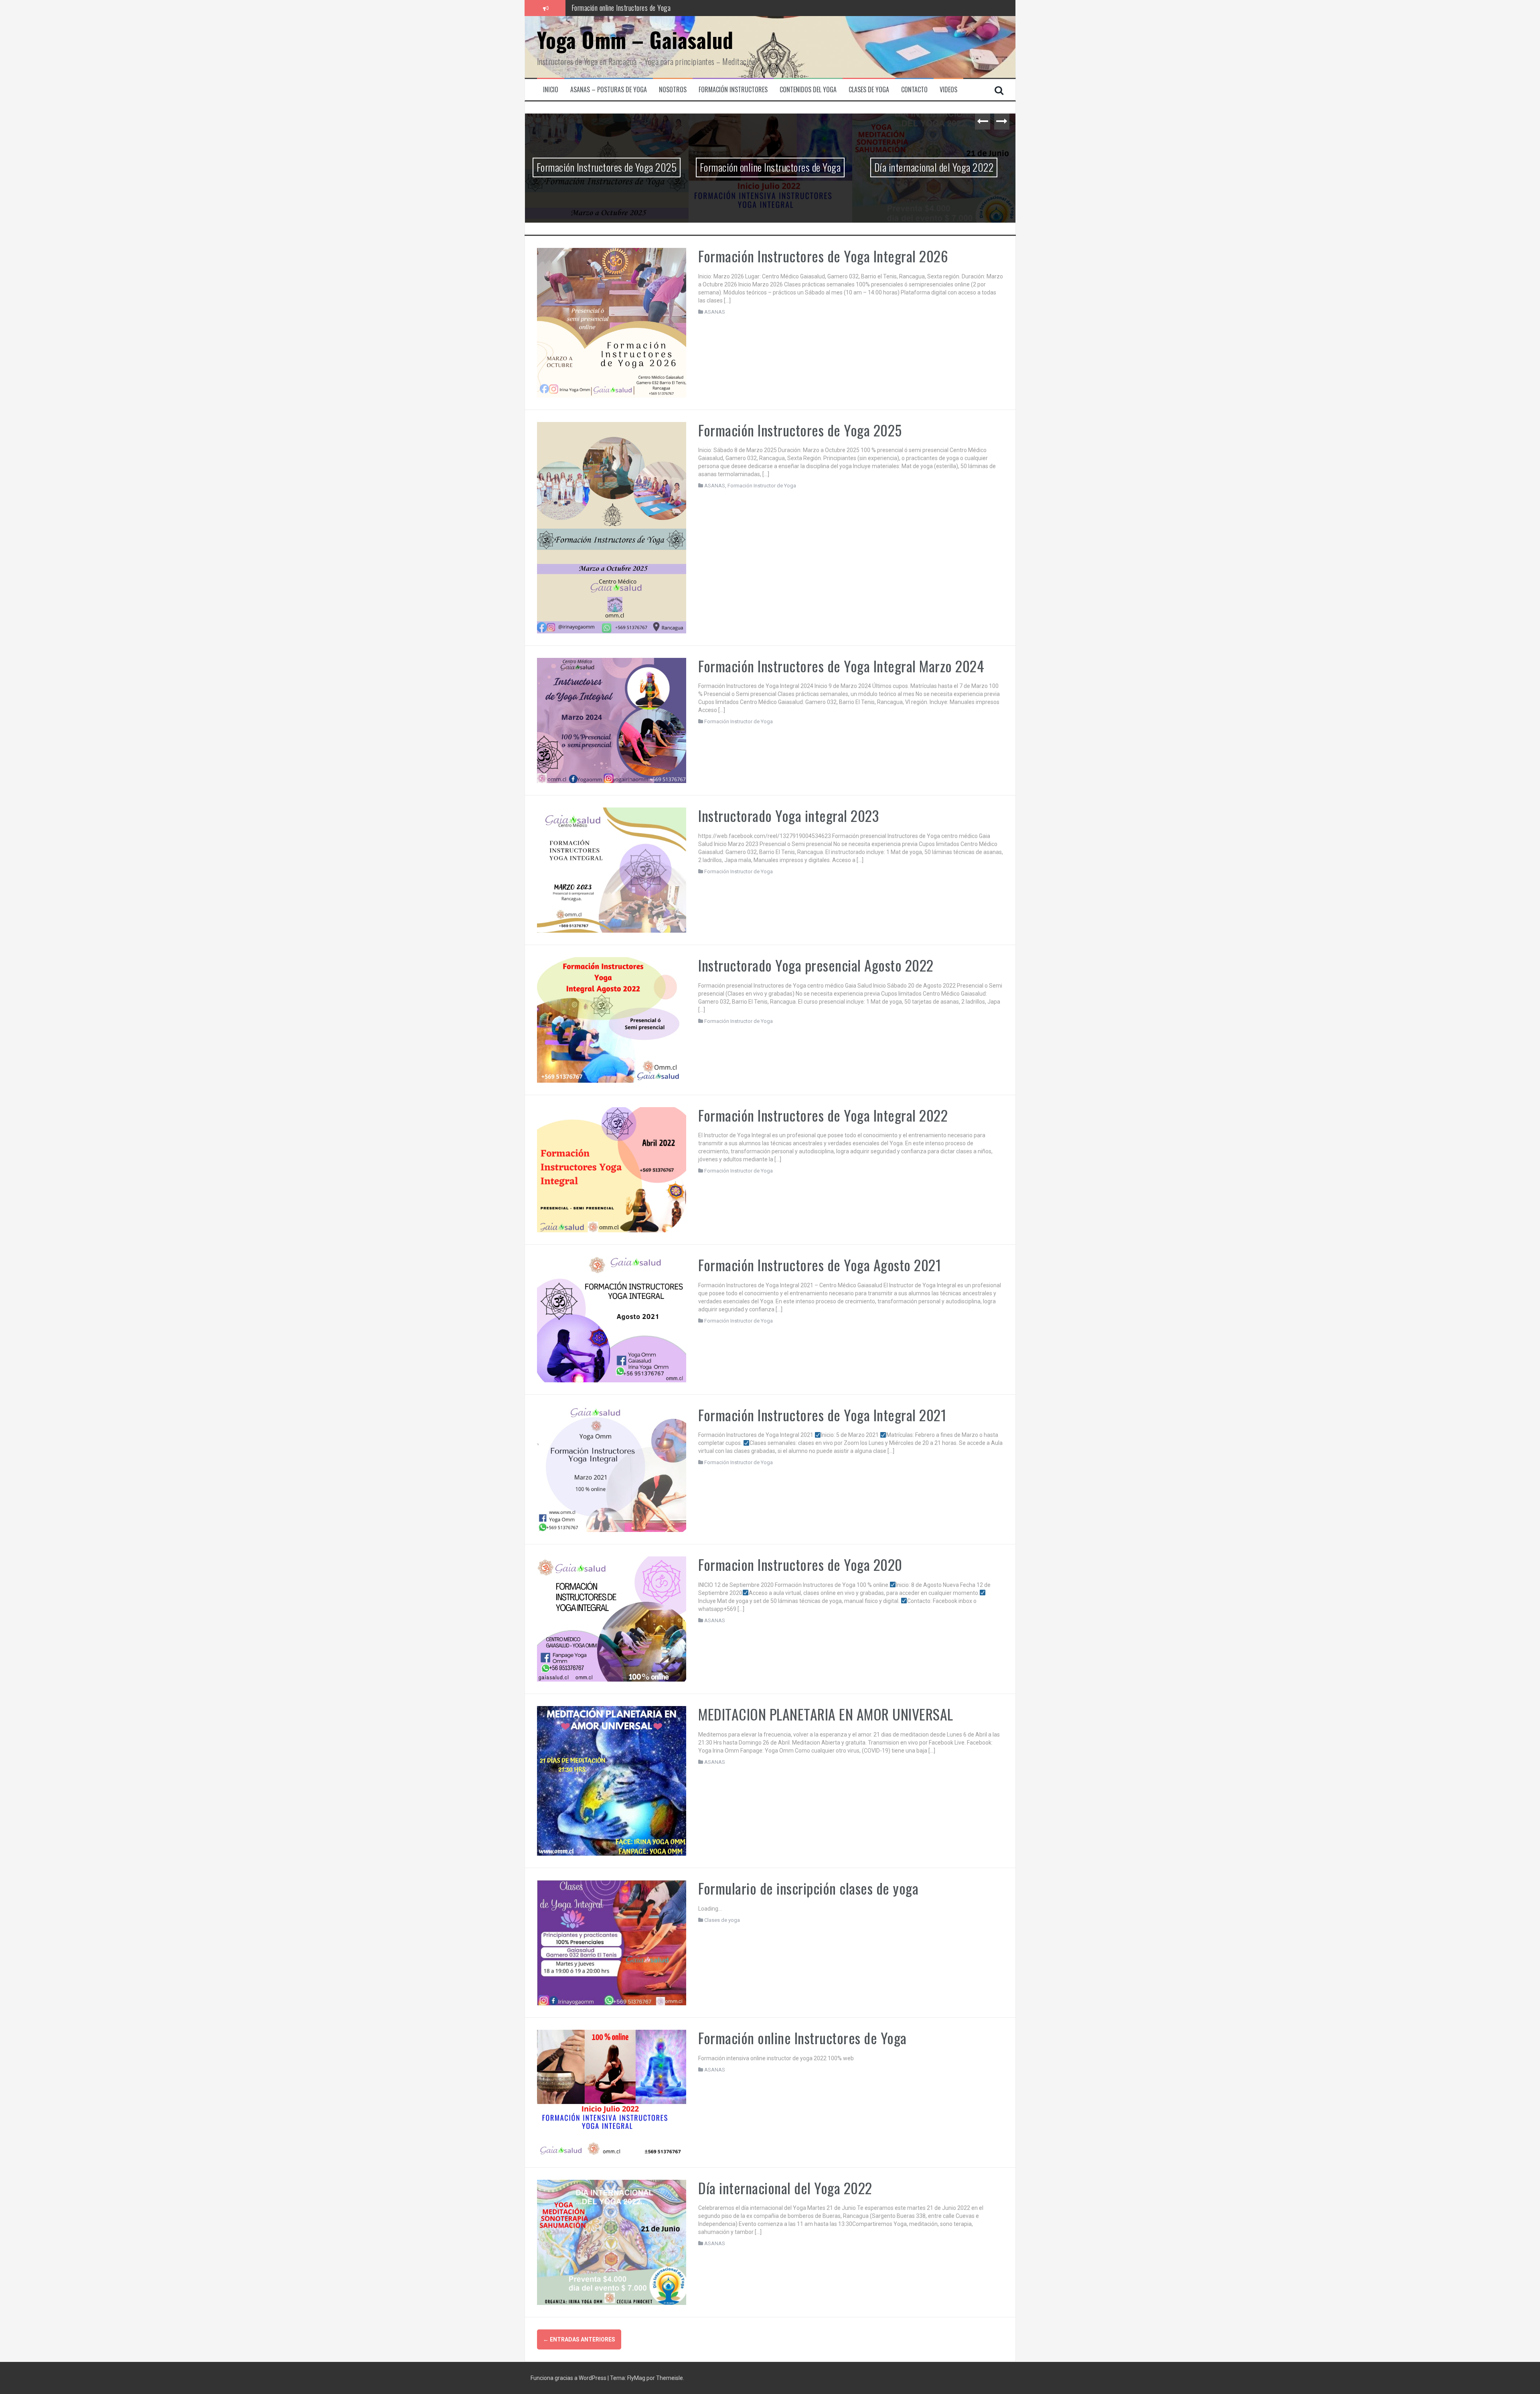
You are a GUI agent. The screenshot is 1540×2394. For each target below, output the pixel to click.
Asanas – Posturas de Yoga (609, 90)
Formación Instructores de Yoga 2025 (607, 167)
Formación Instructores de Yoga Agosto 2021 (820, 1265)
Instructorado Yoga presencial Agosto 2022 (816, 965)
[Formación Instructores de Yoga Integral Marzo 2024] (612, 720)
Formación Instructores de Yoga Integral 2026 (823, 256)
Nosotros (673, 90)
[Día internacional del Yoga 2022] (612, 2242)
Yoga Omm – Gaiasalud (635, 40)
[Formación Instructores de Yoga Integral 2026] (612, 322)
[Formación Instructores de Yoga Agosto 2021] (612, 1319)
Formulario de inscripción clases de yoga (808, 1888)
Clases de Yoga (869, 90)
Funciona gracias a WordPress (569, 2378)
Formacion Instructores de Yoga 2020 (800, 1564)
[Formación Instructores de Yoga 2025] (612, 527)
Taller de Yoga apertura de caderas (617, 8)
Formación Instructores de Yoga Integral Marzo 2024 (841, 666)
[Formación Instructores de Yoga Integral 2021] (612, 1469)
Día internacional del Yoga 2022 (934, 167)
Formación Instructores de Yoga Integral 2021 (822, 1415)
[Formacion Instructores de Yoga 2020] (612, 1619)
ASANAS (715, 312)
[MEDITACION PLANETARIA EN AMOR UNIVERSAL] (612, 1780)
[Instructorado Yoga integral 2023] (612, 870)
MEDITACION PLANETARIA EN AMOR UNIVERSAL (826, 1714)
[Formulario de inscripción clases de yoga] (612, 1942)
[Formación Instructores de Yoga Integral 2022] (612, 1169)
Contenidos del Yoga (808, 90)
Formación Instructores (733, 90)
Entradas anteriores (579, 2339)
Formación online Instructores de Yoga (770, 167)
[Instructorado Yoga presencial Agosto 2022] (612, 1019)
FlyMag (636, 2378)
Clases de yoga (722, 1920)
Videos (948, 90)
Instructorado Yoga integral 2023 (788, 815)
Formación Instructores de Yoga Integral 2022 (823, 1115)
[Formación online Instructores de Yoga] (612, 2092)
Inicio (551, 90)
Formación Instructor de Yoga (762, 486)
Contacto (914, 90)
